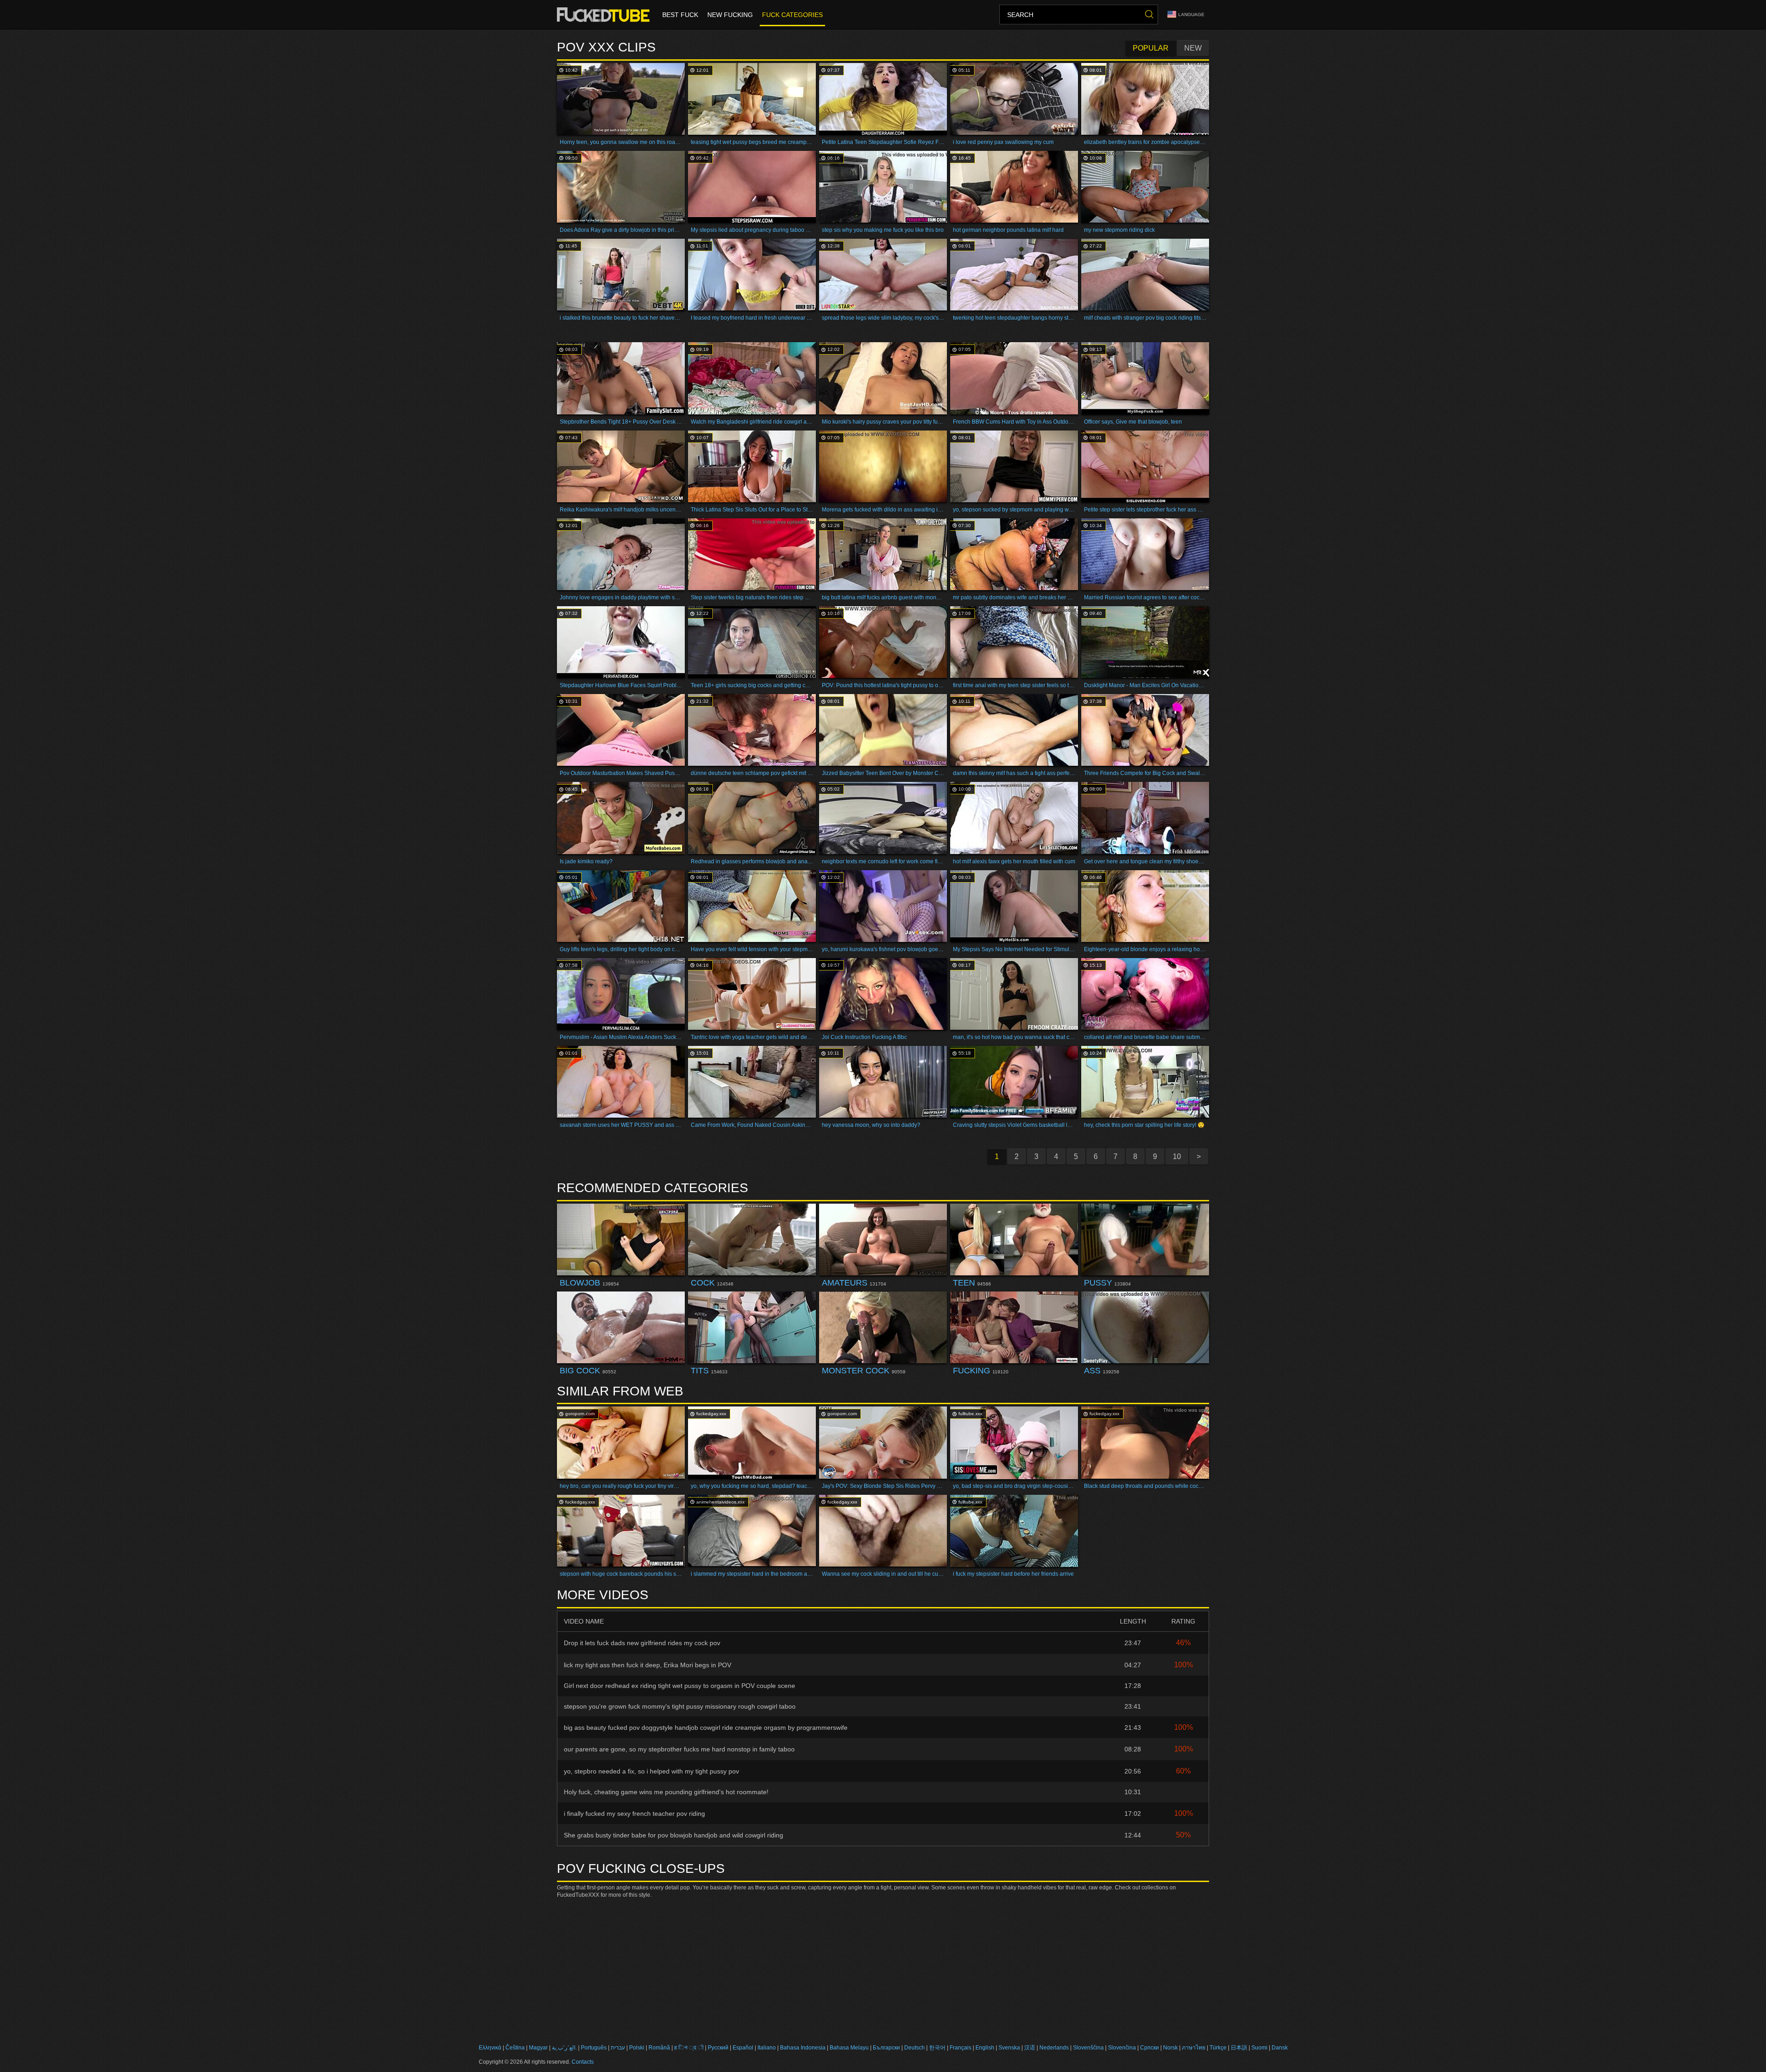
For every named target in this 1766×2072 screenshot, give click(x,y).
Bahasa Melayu (849, 2048)
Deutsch (915, 2048)
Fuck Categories (792, 15)
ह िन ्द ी (689, 2048)
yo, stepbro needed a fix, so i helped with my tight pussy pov (651, 1771)
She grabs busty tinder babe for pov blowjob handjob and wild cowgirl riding (674, 1835)
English (985, 2048)
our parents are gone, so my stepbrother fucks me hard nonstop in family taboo (679, 1749)
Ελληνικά (490, 2048)
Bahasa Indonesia (803, 2048)
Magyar (538, 2048)
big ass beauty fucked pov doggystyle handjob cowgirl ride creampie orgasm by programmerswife (706, 1728)
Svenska (1009, 2048)
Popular (1151, 48)
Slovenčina (1122, 2048)
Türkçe (1218, 2048)
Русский (718, 2048)
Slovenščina (1088, 2048)
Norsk (1170, 2048)
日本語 (1239, 2048)
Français (960, 2048)
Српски (1150, 2048)
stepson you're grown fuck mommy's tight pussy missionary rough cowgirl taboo (680, 1706)
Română (659, 2048)
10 (1177, 1157)
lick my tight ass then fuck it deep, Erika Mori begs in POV (648, 1665)
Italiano (767, 2048)
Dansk (1280, 2048)
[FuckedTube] (605, 15)
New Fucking (730, 15)
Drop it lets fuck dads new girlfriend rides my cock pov (642, 1643)
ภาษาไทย (1194, 2048)
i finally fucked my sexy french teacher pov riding (634, 1814)
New (1193, 48)
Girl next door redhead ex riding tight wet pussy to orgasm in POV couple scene (679, 1686)
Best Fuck (680, 15)
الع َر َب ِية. (564, 2048)
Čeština (515, 2048)
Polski (637, 2048)
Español (743, 2048)
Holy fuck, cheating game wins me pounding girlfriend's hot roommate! (666, 1792)
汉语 (1030, 2048)
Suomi (1259, 2048)
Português (594, 2048)
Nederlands (1054, 2048)
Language (1191, 14)
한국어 (937, 2048)
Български (886, 2048)
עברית (618, 2048)
